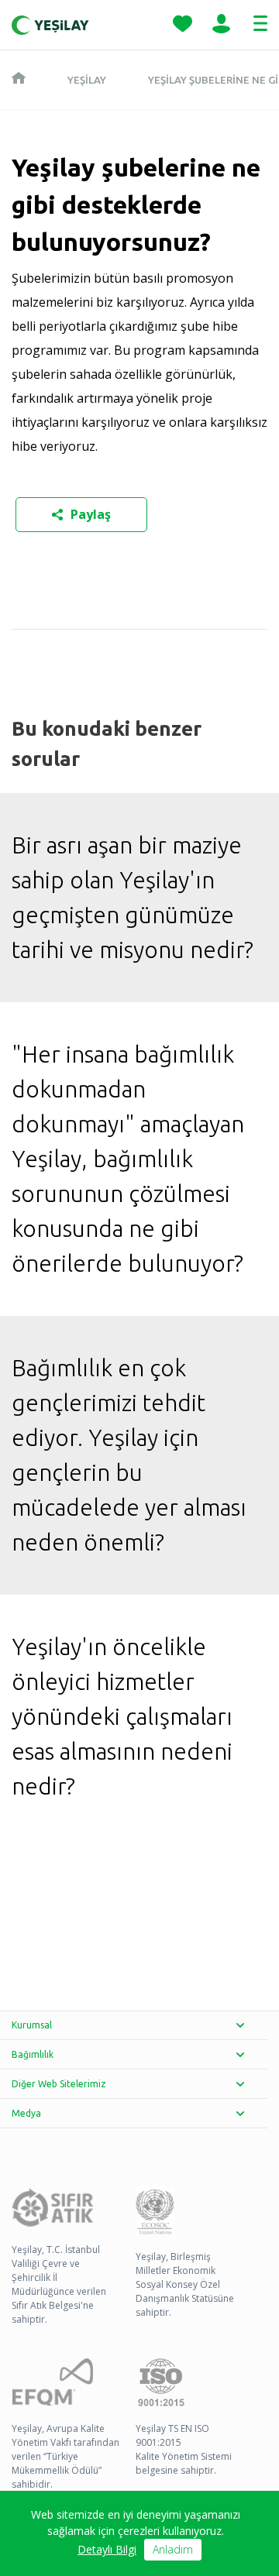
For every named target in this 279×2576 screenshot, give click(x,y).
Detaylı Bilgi (107, 2549)
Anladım (173, 2549)
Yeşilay (87, 80)
